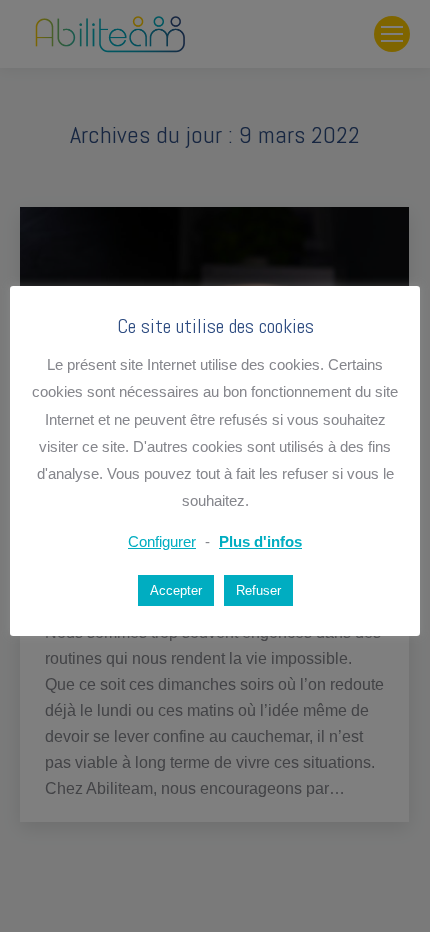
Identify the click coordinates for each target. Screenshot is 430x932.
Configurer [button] (162, 541)
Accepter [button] (176, 590)
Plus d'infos (260, 541)
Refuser (258, 590)
